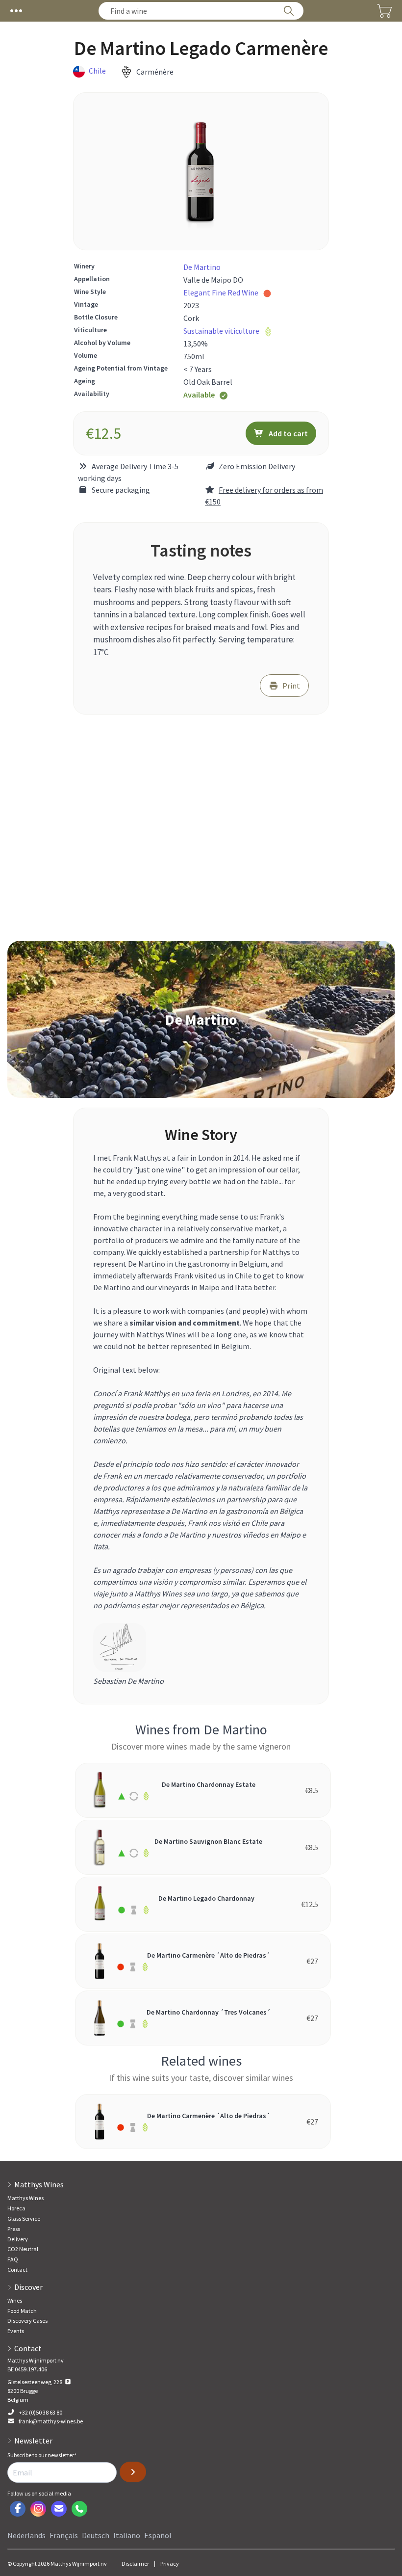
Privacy (170, 2563)
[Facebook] (18, 2509)
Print (291, 686)
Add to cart (288, 433)
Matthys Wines (25, 2198)
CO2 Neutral (23, 2249)
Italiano (127, 2535)
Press (14, 2229)
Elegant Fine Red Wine (221, 292)
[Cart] (384, 11)
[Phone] (79, 2509)
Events (16, 2331)
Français (64, 2535)
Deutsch (96, 2535)
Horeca (16, 2208)
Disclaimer (135, 2563)
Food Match (22, 2311)
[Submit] (133, 2472)
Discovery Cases (27, 2321)
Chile (97, 71)
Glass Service (24, 2218)
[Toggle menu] (16, 11)
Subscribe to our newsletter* (42, 2455)
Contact (17, 2270)
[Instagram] (38, 2509)
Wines (15, 2300)
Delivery (18, 2239)
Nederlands (26, 2535)
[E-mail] (59, 2509)
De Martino (202, 267)
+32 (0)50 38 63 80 (40, 2412)
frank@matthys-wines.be (51, 2421)
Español (158, 2535)
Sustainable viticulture (221, 331)
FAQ (13, 2259)
